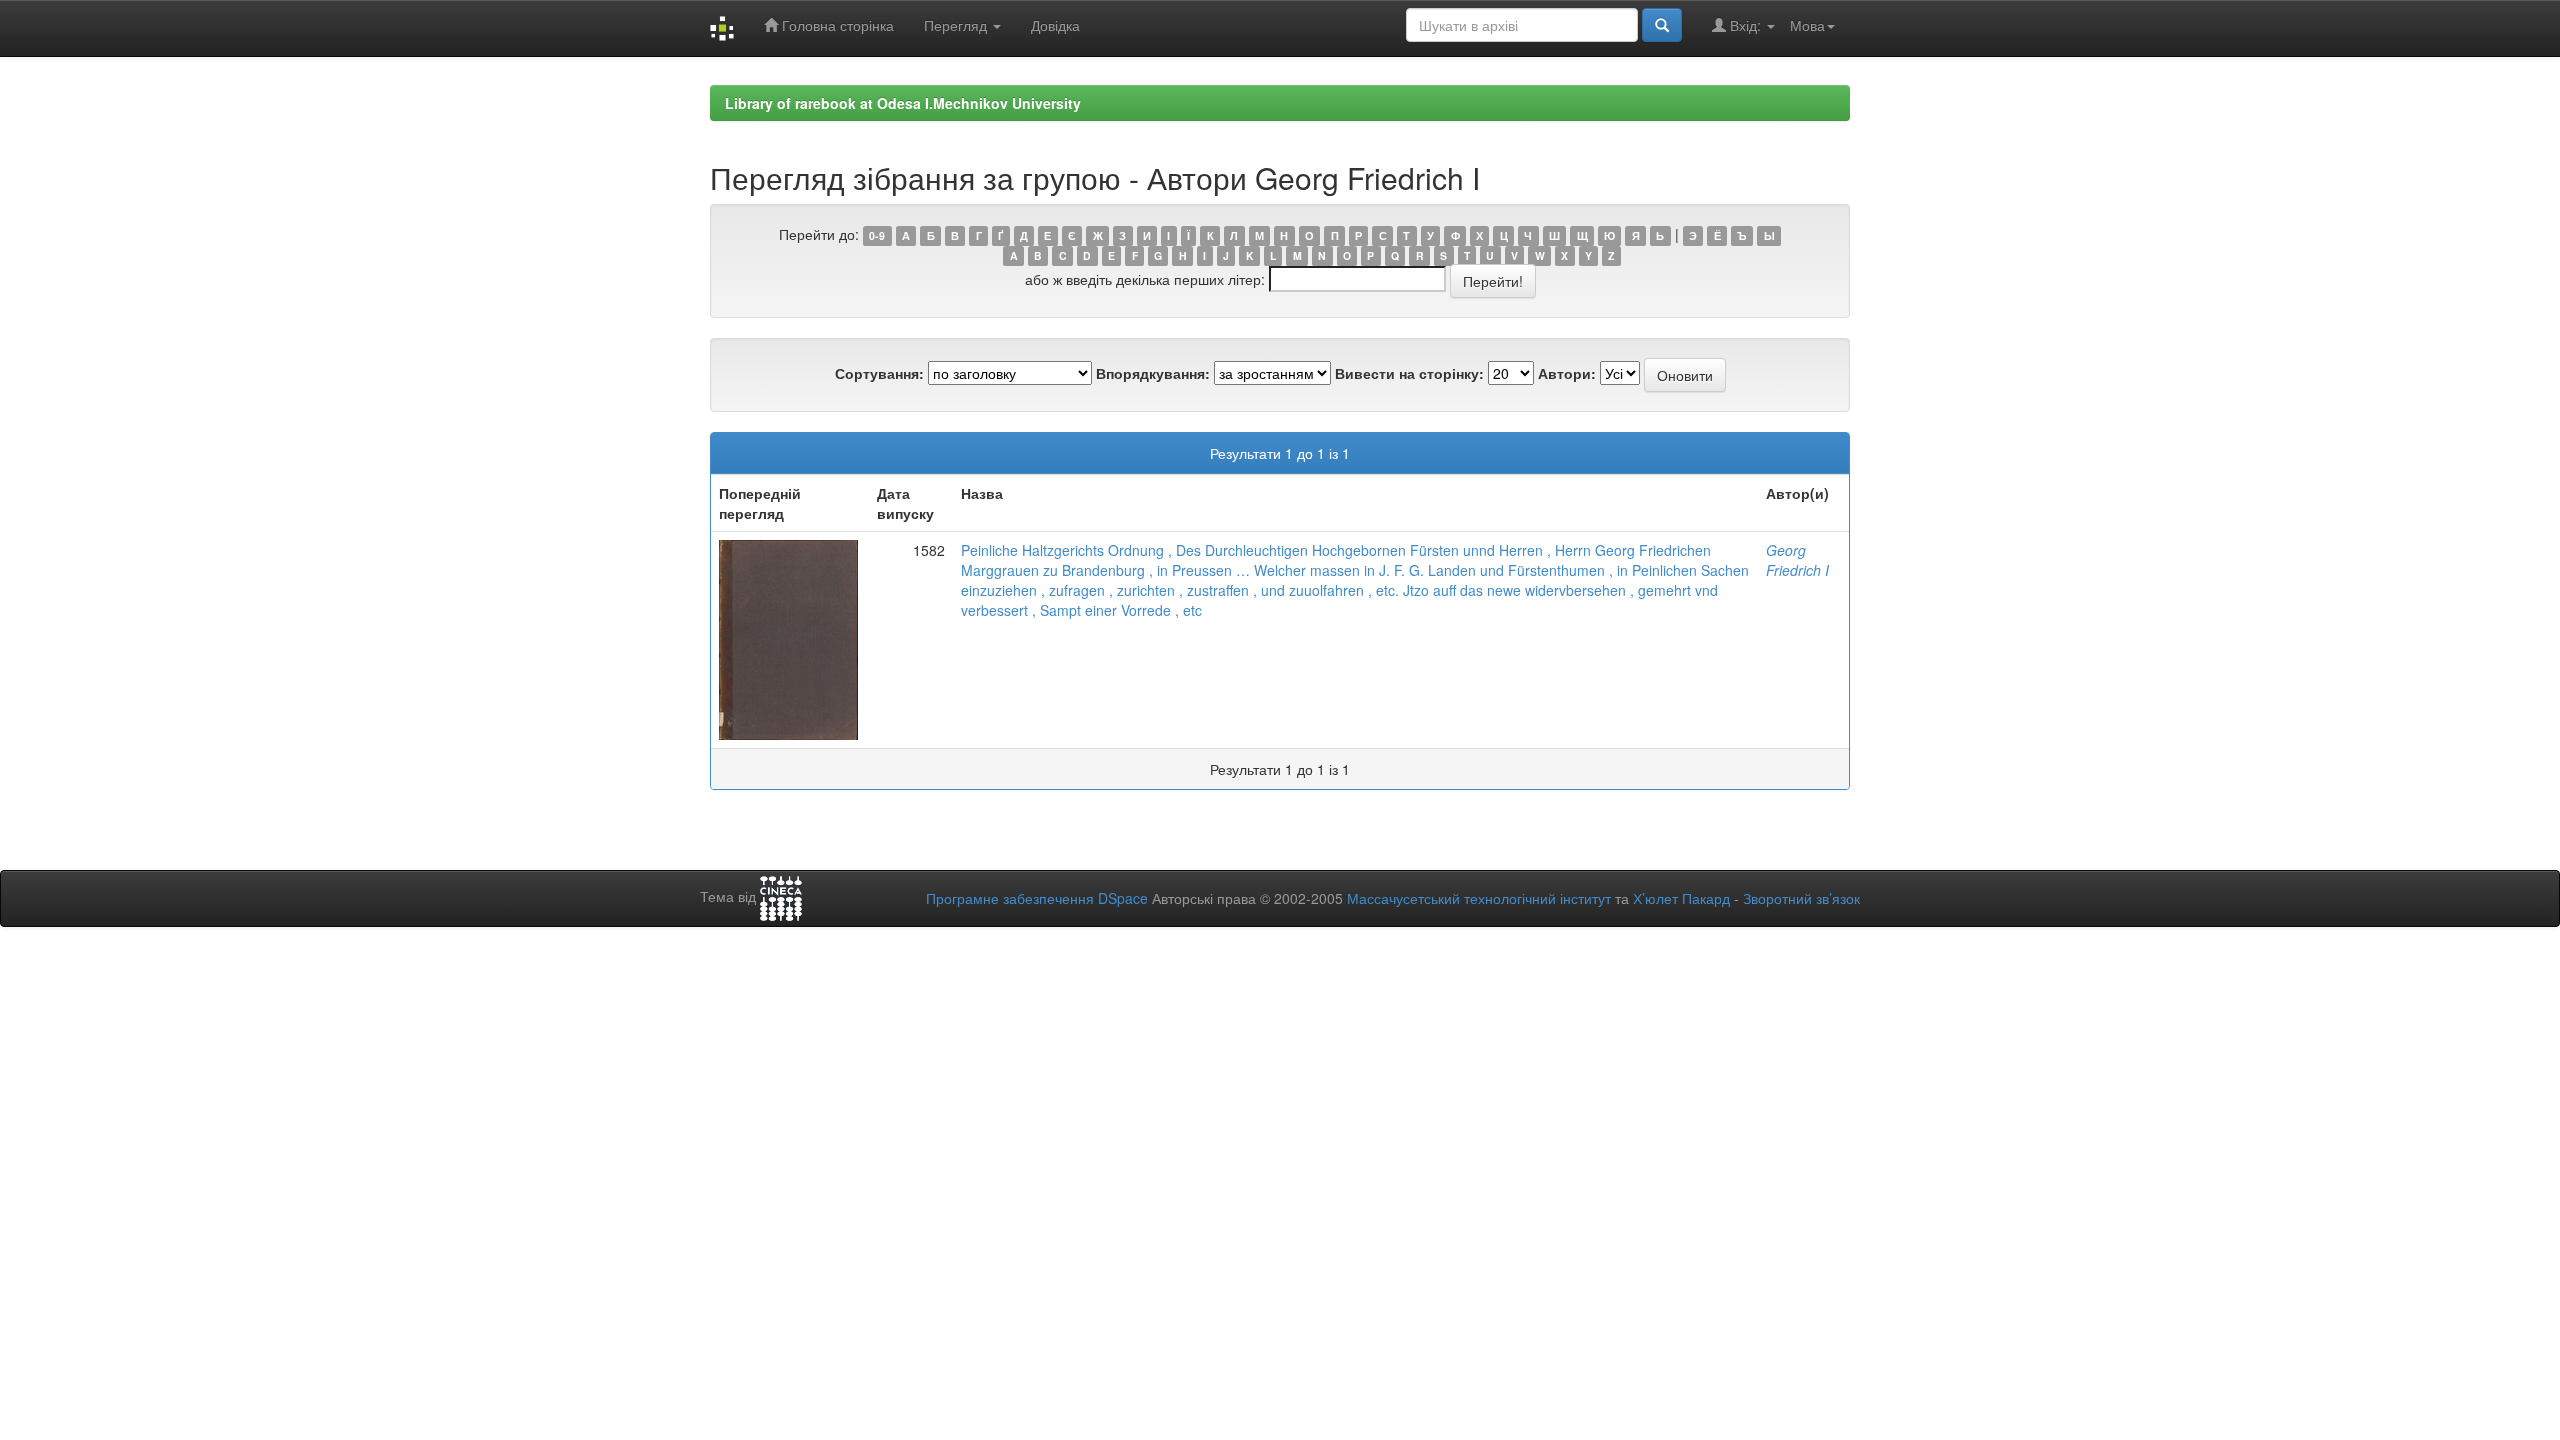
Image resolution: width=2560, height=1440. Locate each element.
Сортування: (879, 373)
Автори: (1567, 373)
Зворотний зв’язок (1801, 898)
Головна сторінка (836, 25)
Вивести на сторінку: (1409, 373)
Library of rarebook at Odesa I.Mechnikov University (903, 103)
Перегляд (957, 25)
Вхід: (1745, 25)
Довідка (1055, 25)
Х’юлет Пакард (1681, 898)
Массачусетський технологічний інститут (1479, 898)
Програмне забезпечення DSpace (1037, 898)
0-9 (877, 235)
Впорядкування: (1153, 373)
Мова (1807, 25)
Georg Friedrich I (1797, 560)
